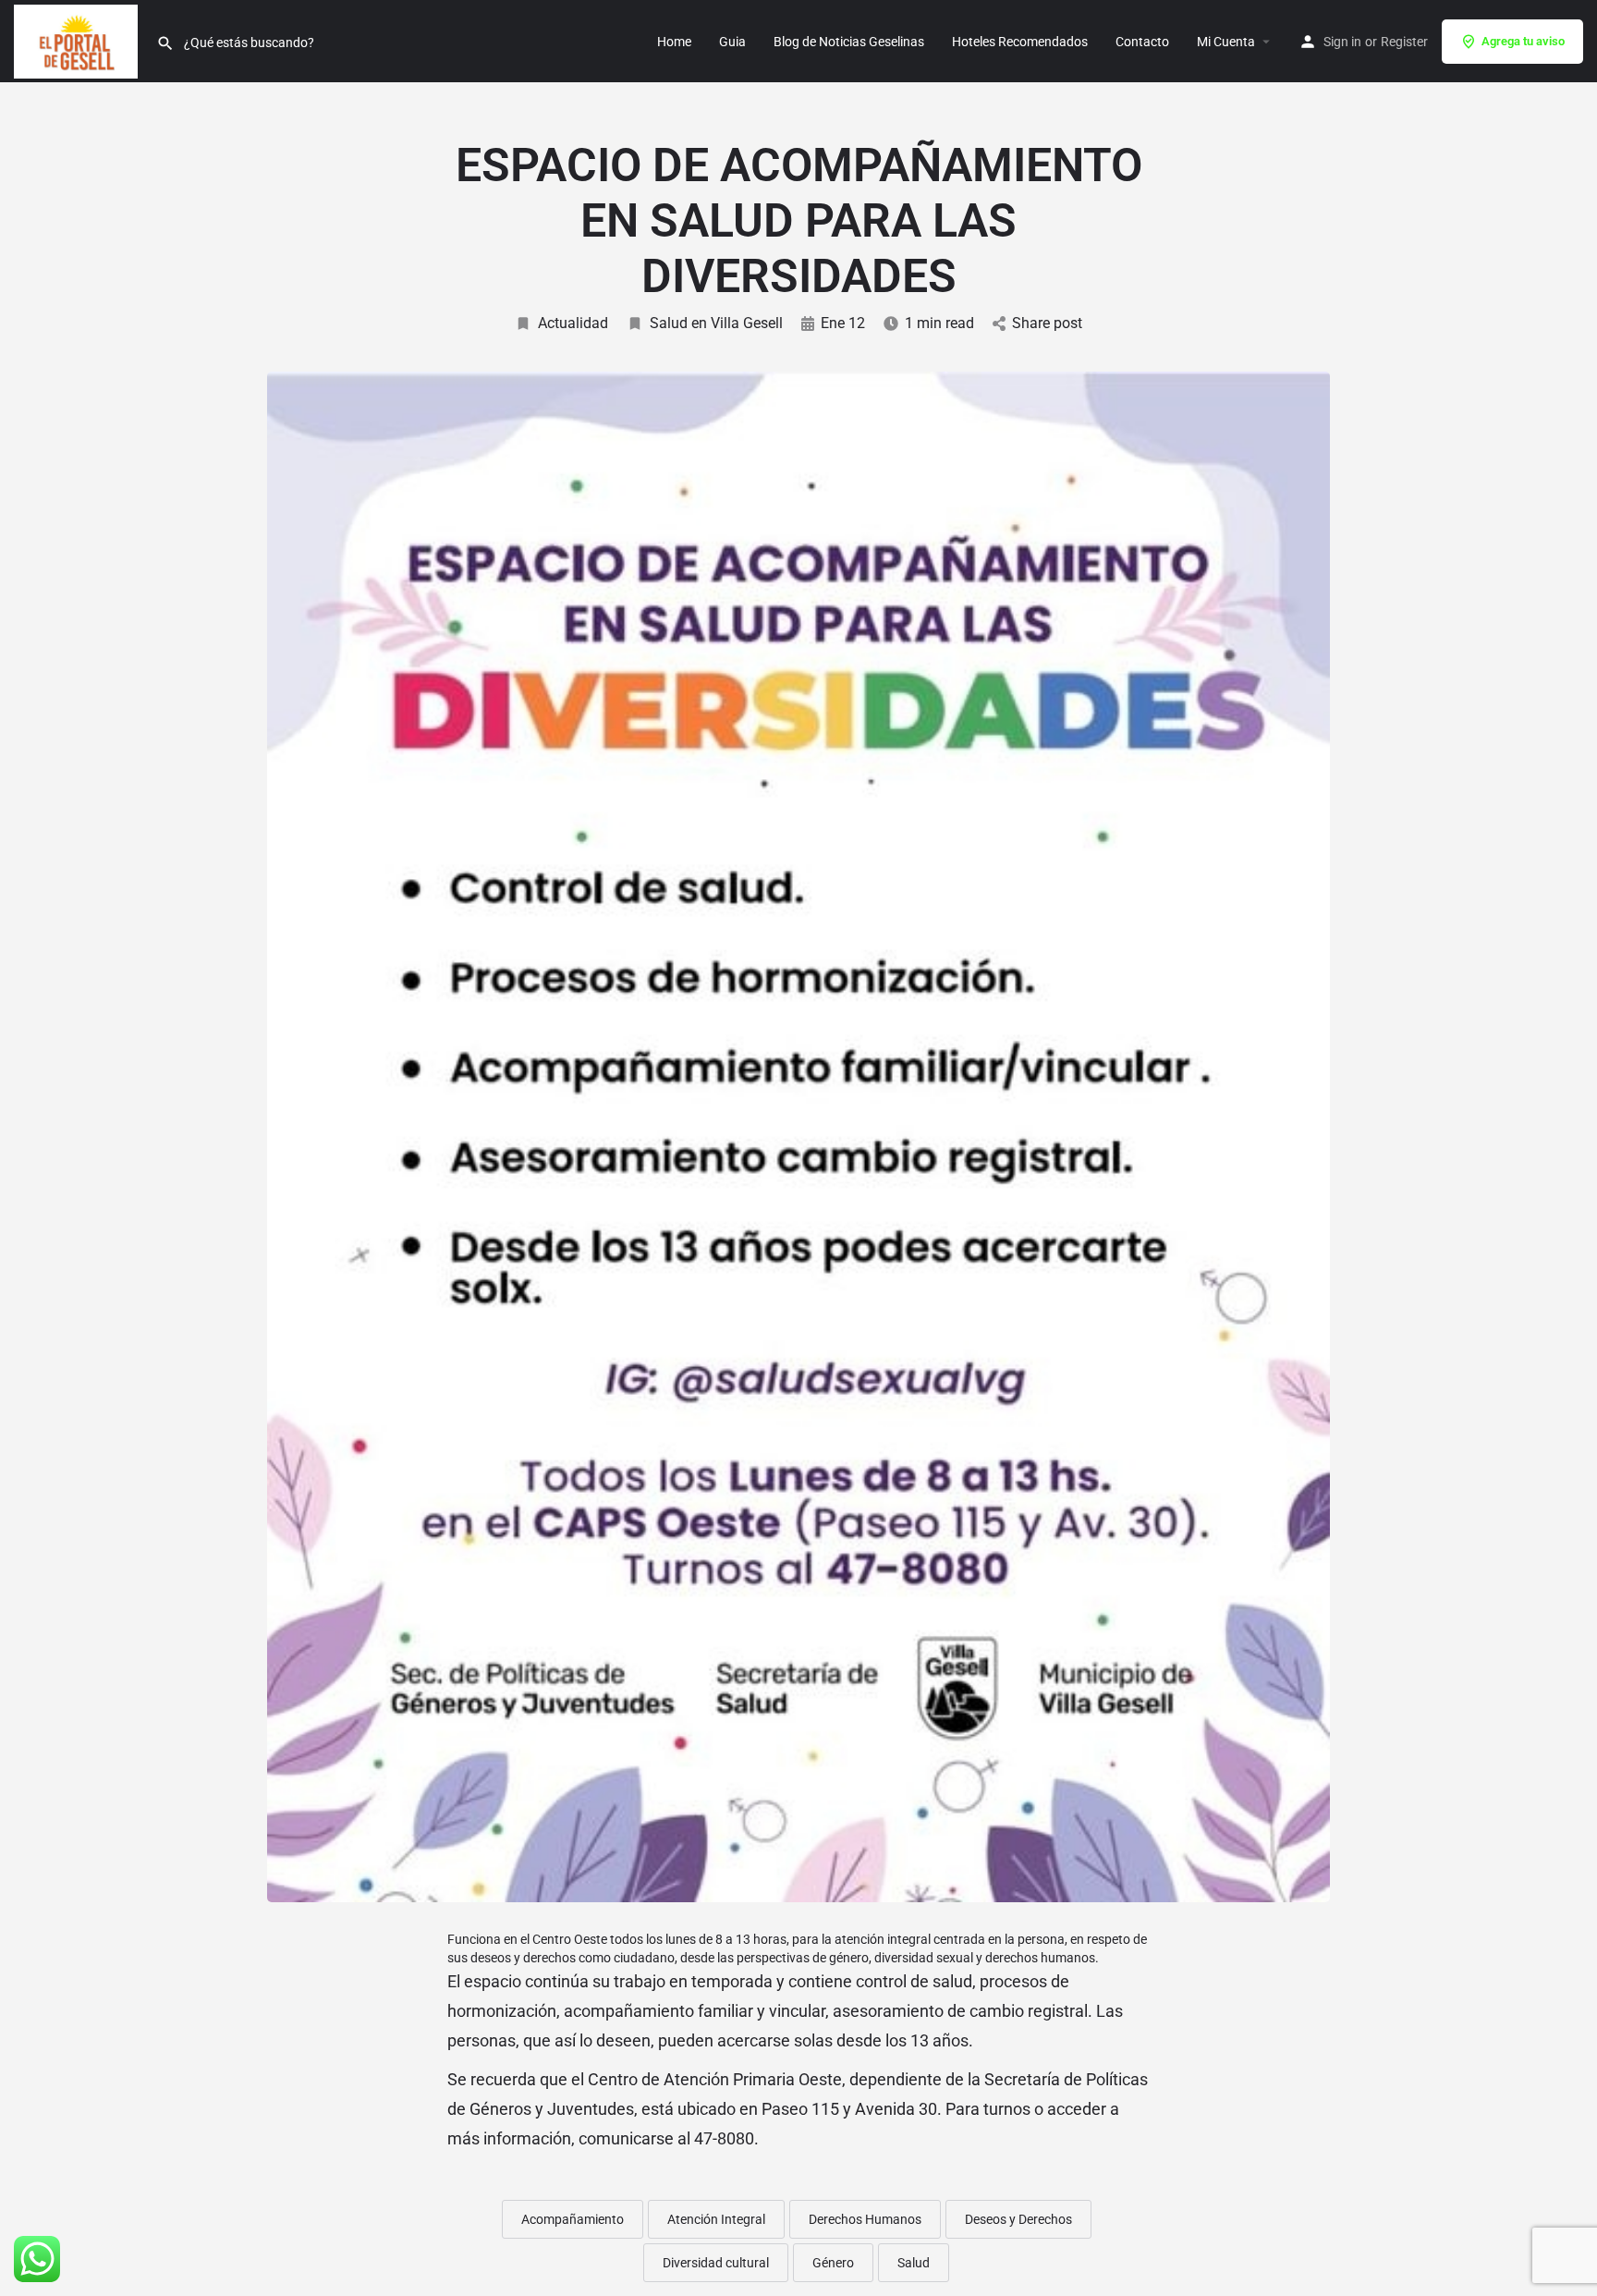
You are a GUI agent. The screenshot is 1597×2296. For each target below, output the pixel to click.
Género (833, 2263)
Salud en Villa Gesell (716, 323)
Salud (914, 2263)
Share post (1047, 323)
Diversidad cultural (716, 2263)
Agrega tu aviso (1523, 41)
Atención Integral (716, 2219)
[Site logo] (78, 40)
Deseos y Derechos (1018, 2219)
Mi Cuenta (1226, 42)
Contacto (1142, 42)
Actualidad (573, 323)
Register (1404, 42)
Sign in (1342, 42)
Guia (732, 42)
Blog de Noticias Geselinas (849, 42)
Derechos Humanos (865, 2219)
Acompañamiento (573, 2219)
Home (674, 42)
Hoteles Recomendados (1020, 42)
